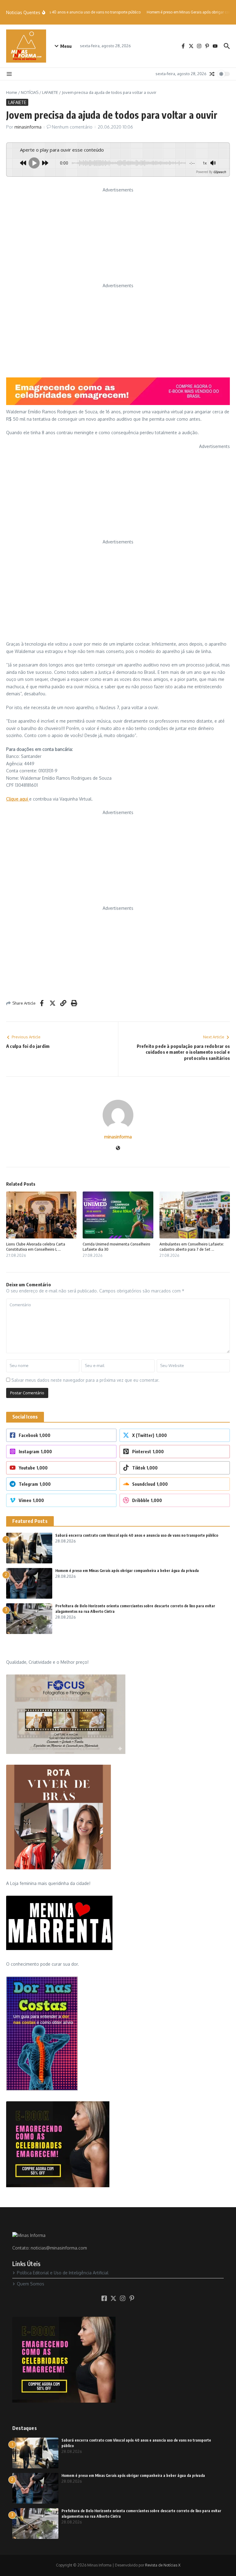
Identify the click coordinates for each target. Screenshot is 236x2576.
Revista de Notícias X (163, 2565)
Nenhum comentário (72, 127)
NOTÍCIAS (30, 92)
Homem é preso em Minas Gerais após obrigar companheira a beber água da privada (127, 1571)
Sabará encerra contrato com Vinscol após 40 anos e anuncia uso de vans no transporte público (137, 1535)
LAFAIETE (50, 92)
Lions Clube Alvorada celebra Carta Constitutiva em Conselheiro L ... (36, 1247)
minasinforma (28, 127)
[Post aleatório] (212, 74)
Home (12, 92)
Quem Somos (31, 2284)
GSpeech (220, 172)
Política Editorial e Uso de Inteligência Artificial (63, 2273)
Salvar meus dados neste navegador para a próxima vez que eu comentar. (85, 1380)
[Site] (118, 1148)
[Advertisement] (118, 237)
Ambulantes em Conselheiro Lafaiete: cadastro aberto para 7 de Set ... (192, 1247)
